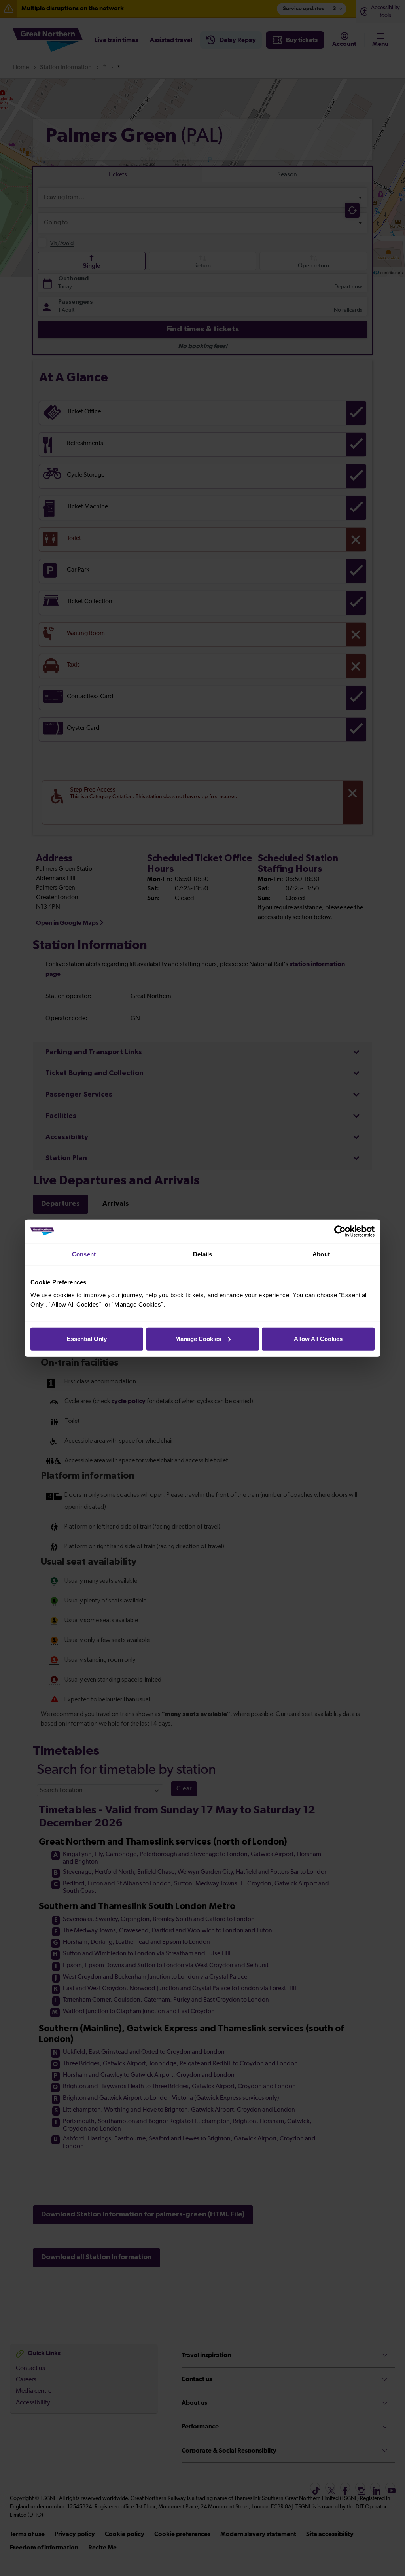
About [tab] (321, 1254)
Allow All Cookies (318, 1338)
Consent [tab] (84, 1254)
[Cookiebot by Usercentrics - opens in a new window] (340, 1231)
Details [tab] (203, 1254)
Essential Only (87, 1338)
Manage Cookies (198, 1338)
